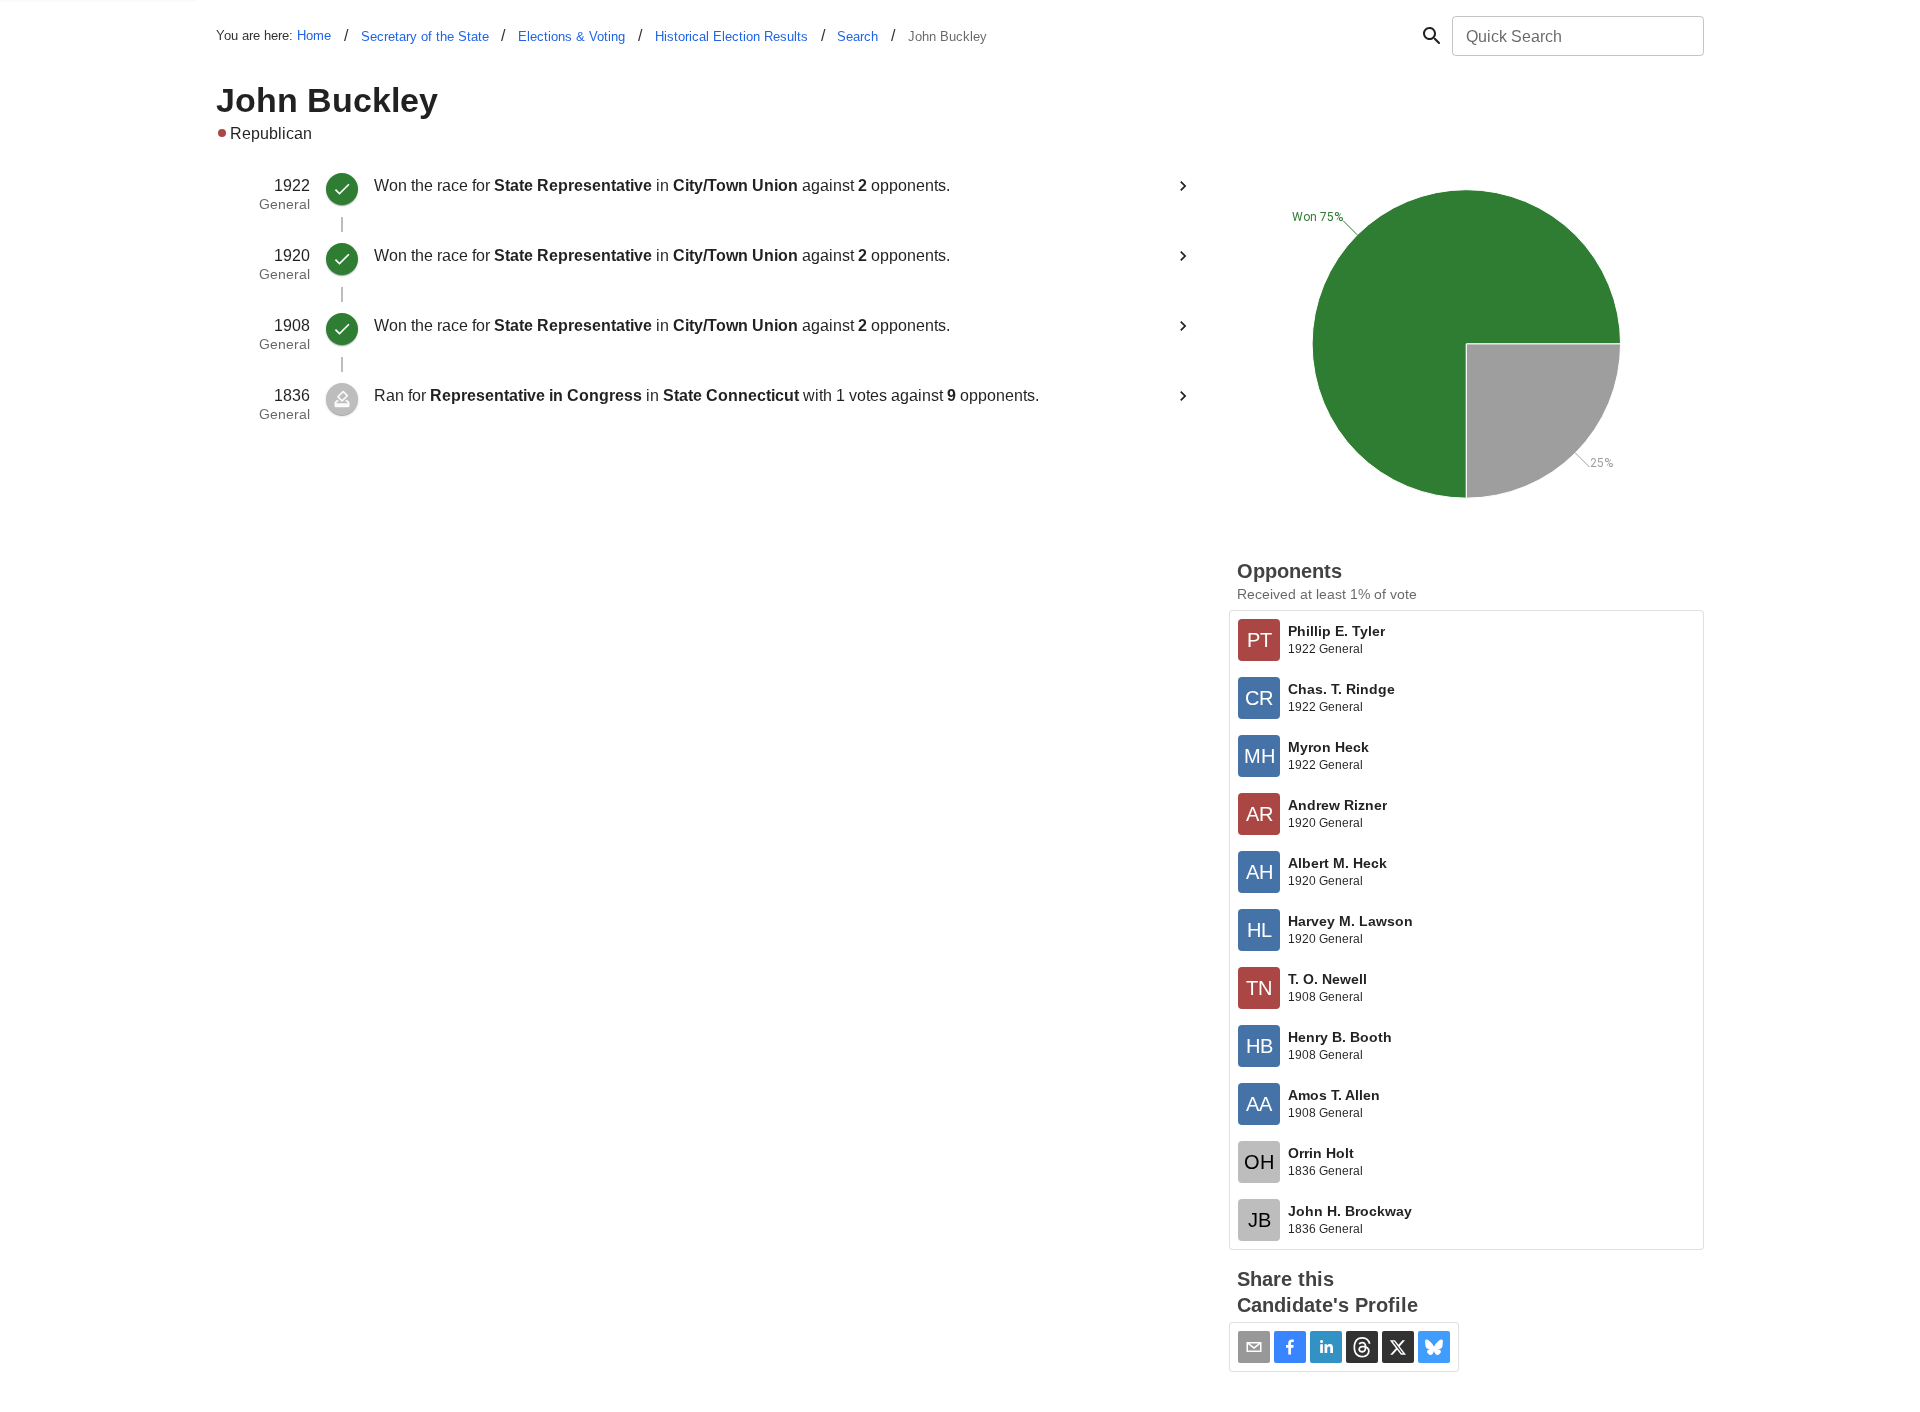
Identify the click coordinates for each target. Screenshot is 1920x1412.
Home (314, 35)
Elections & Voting (571, 36)
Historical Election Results (731, 36)
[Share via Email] (1254, 1347)
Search (857, 36)
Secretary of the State (425, 36)
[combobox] (1576, 36)
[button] (1290, 1347)
